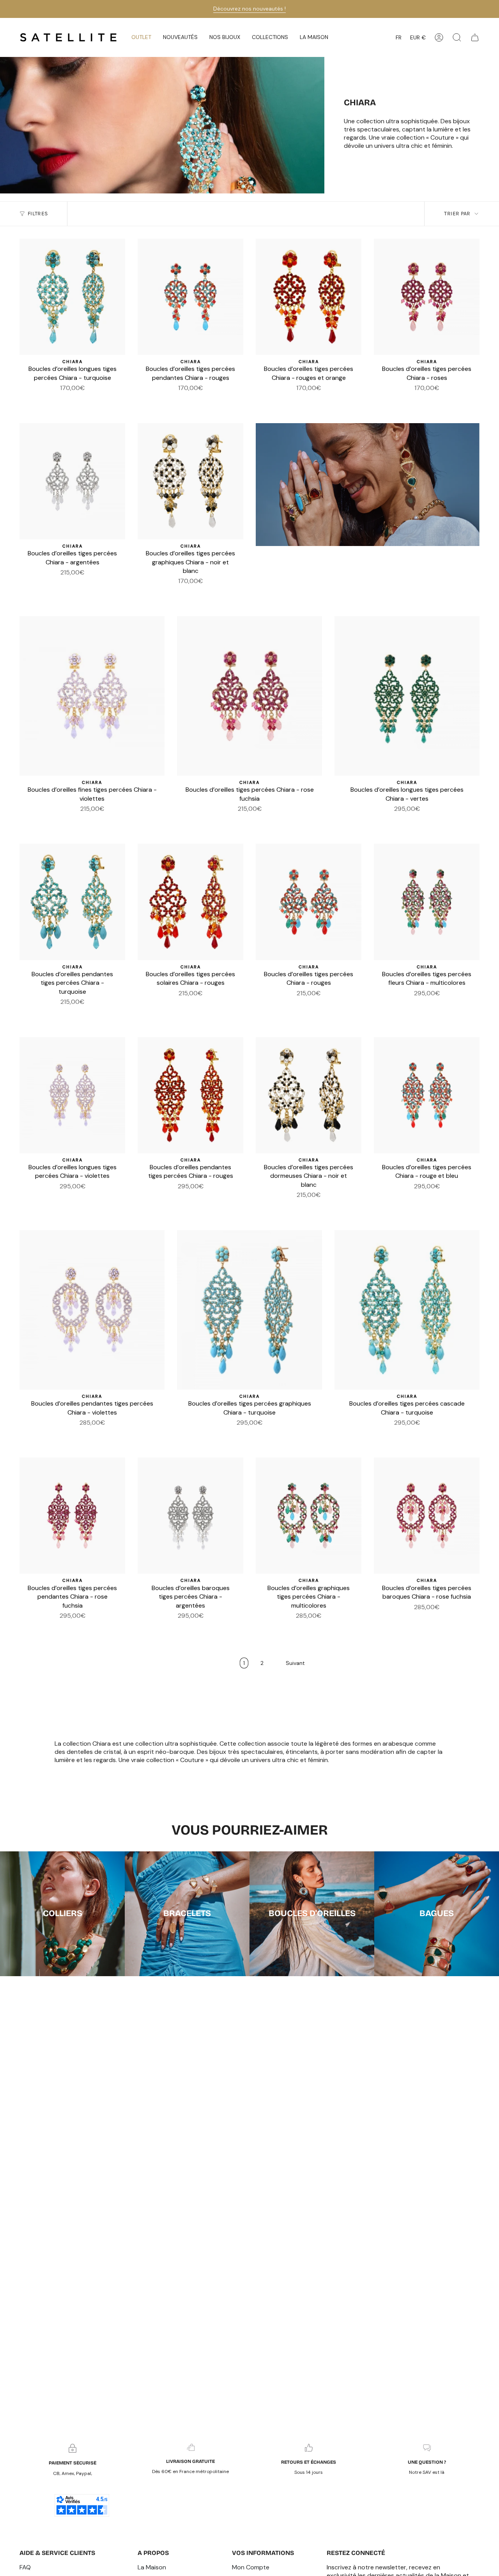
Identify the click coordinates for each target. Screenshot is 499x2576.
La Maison (152, 2567)
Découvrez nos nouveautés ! (249, 9)
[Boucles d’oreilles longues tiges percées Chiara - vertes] (407, 696)
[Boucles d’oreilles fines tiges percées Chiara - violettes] (92, 696)
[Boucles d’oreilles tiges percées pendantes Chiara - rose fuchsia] (72, 1516)
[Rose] (63, 400)
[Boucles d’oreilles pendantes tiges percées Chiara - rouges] (190, 1095)
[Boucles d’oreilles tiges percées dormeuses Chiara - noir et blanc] (309, 1095)
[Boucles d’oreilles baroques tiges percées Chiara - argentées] (190, 1516)
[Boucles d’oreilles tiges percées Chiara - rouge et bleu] (427, 1095)
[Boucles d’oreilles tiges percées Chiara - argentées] (72, 481)
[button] (180, 37)
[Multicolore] (91, 400)
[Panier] (475, 37)
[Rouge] (44, 400)
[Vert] (54, 400)
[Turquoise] (82, 400)
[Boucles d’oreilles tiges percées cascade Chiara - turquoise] (407, 1310)
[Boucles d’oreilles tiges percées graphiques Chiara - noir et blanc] (190, 481)
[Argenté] (35, 400)
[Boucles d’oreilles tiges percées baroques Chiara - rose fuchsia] (427, 1516)
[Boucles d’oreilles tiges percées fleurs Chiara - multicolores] (427, 902)
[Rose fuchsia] (59, 584)
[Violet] (110, 400)
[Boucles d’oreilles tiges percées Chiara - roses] (427, 297)
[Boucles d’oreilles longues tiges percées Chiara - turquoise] (72, 297)
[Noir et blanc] (101, 400)
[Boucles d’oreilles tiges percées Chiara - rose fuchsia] (249, 696)
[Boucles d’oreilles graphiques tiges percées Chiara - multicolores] (309, 1516)
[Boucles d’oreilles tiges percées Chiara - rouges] (309, 902)
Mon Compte (251, 2567)
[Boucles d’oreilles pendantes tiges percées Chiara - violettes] (92, 1310)
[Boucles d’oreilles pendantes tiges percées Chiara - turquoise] (72, 902)
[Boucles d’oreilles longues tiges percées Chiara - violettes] (72, 1095)
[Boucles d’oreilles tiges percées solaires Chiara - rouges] (190, 902)
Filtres (38, 214)
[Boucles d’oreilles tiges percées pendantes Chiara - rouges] (190, 297)
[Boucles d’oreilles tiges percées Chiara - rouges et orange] (309, 297)
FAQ (25, 2567)
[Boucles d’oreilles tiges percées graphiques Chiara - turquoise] (249, 1310)
